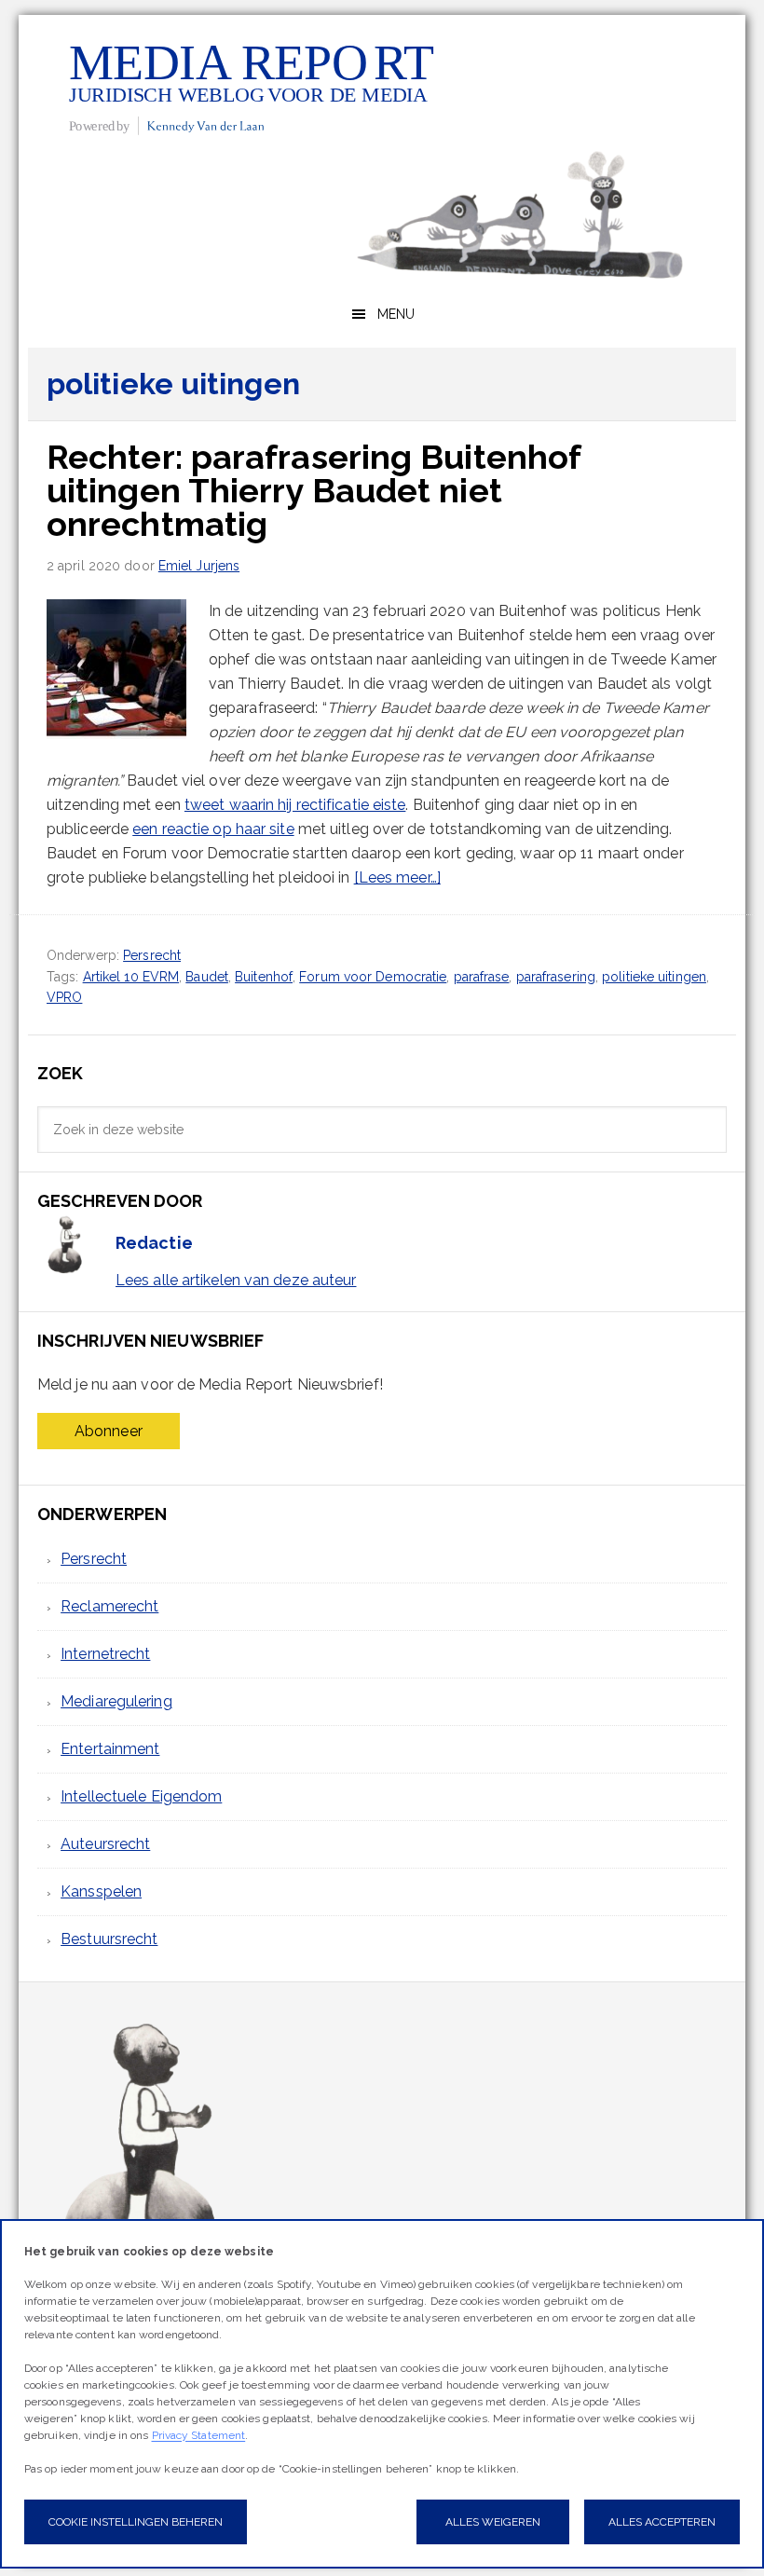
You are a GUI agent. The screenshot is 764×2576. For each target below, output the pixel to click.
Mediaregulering (116, 1701)
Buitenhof (264, 977)
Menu (396, 314)
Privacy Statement (199, 2435)
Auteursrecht (105, 1844)
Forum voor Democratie (373, 977)
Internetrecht (105, 1654)
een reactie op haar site (213, 829)
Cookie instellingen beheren (136, 2522)
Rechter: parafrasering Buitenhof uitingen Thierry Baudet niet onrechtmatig (314, 490)
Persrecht (152, 955)
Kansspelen (101, 1891)
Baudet (207, 977)
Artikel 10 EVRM (131, 977)
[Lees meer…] (397, 877)
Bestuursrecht (109, 1939)
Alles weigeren (493, 2522)
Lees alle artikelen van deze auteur (236, 1280)
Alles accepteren (662, 2522)
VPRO (64, 997)
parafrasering (556, 977)
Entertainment (110, 1749)
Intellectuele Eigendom (141, 1796)
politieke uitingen (654, 977)
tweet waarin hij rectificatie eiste (295, 805)
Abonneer (109, 1431)
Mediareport (252, 87)
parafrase (482, 977)
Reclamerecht (109, 1606)
